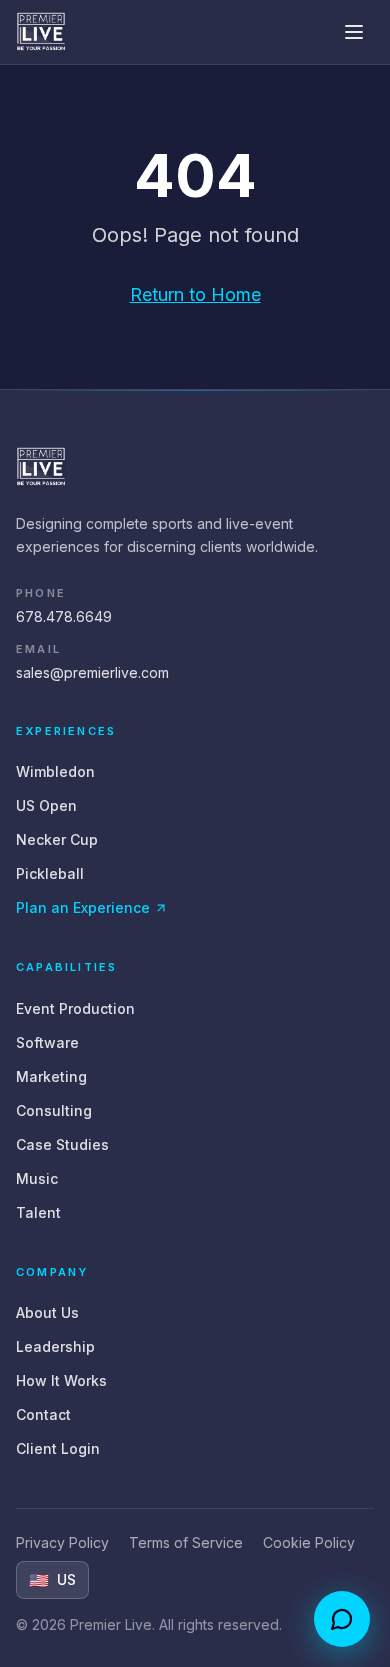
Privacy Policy (62, 1542)
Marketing (51, 1076)
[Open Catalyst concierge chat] (342, 1619)
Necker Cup (57, 839)
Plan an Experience (83, 907)
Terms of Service (186, 1542)
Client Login (58, 1448)
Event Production (75, 1008)
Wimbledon (55, 771)
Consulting (54, 1110)
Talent (38, 1212)
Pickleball (50, 873)
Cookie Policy (309, 1542)
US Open (46, 805)
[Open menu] (354, 32)
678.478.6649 (64, 616)
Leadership (55, 1346)
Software (47, 1042)
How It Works (61, 1380)
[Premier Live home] (41, 32)
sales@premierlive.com (92, 672)
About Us (47, 1312)
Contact (43, 1414)
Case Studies (62, 1144)
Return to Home (195, 294)
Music (37, 1178)
